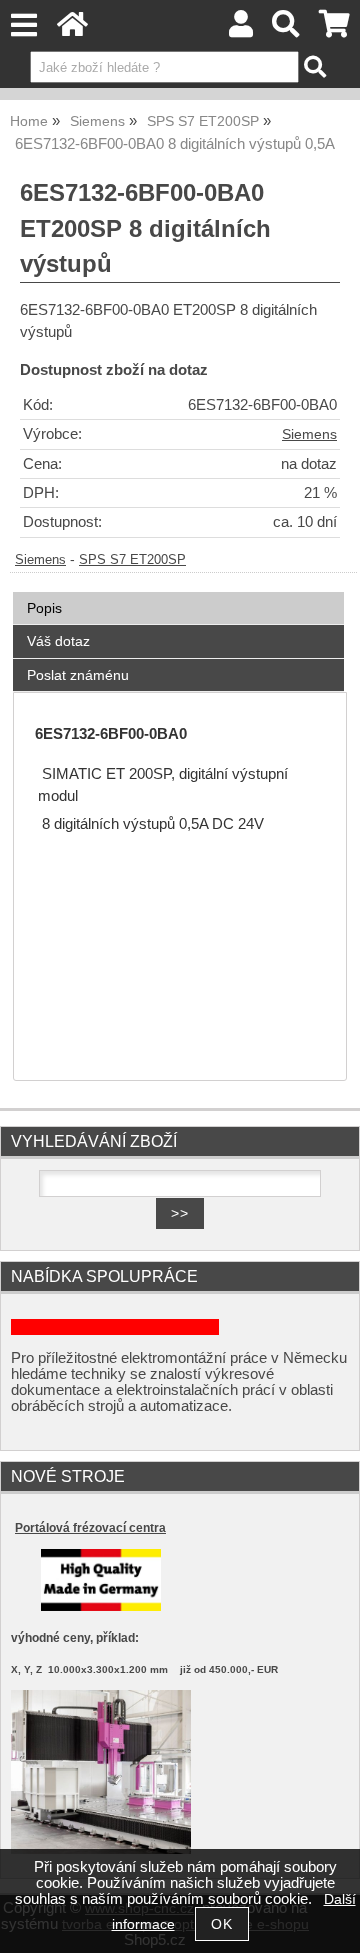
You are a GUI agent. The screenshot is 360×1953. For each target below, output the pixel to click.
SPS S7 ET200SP (132, 560)
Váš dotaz (58, 641)
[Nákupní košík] (334, 29)
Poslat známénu (78, 675)
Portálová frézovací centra (90, 1528)
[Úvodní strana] (72, 29)
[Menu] (23, 25)
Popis (44, 608)
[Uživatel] (241, 29)
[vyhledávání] (286, 29)
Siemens (309, 434)
